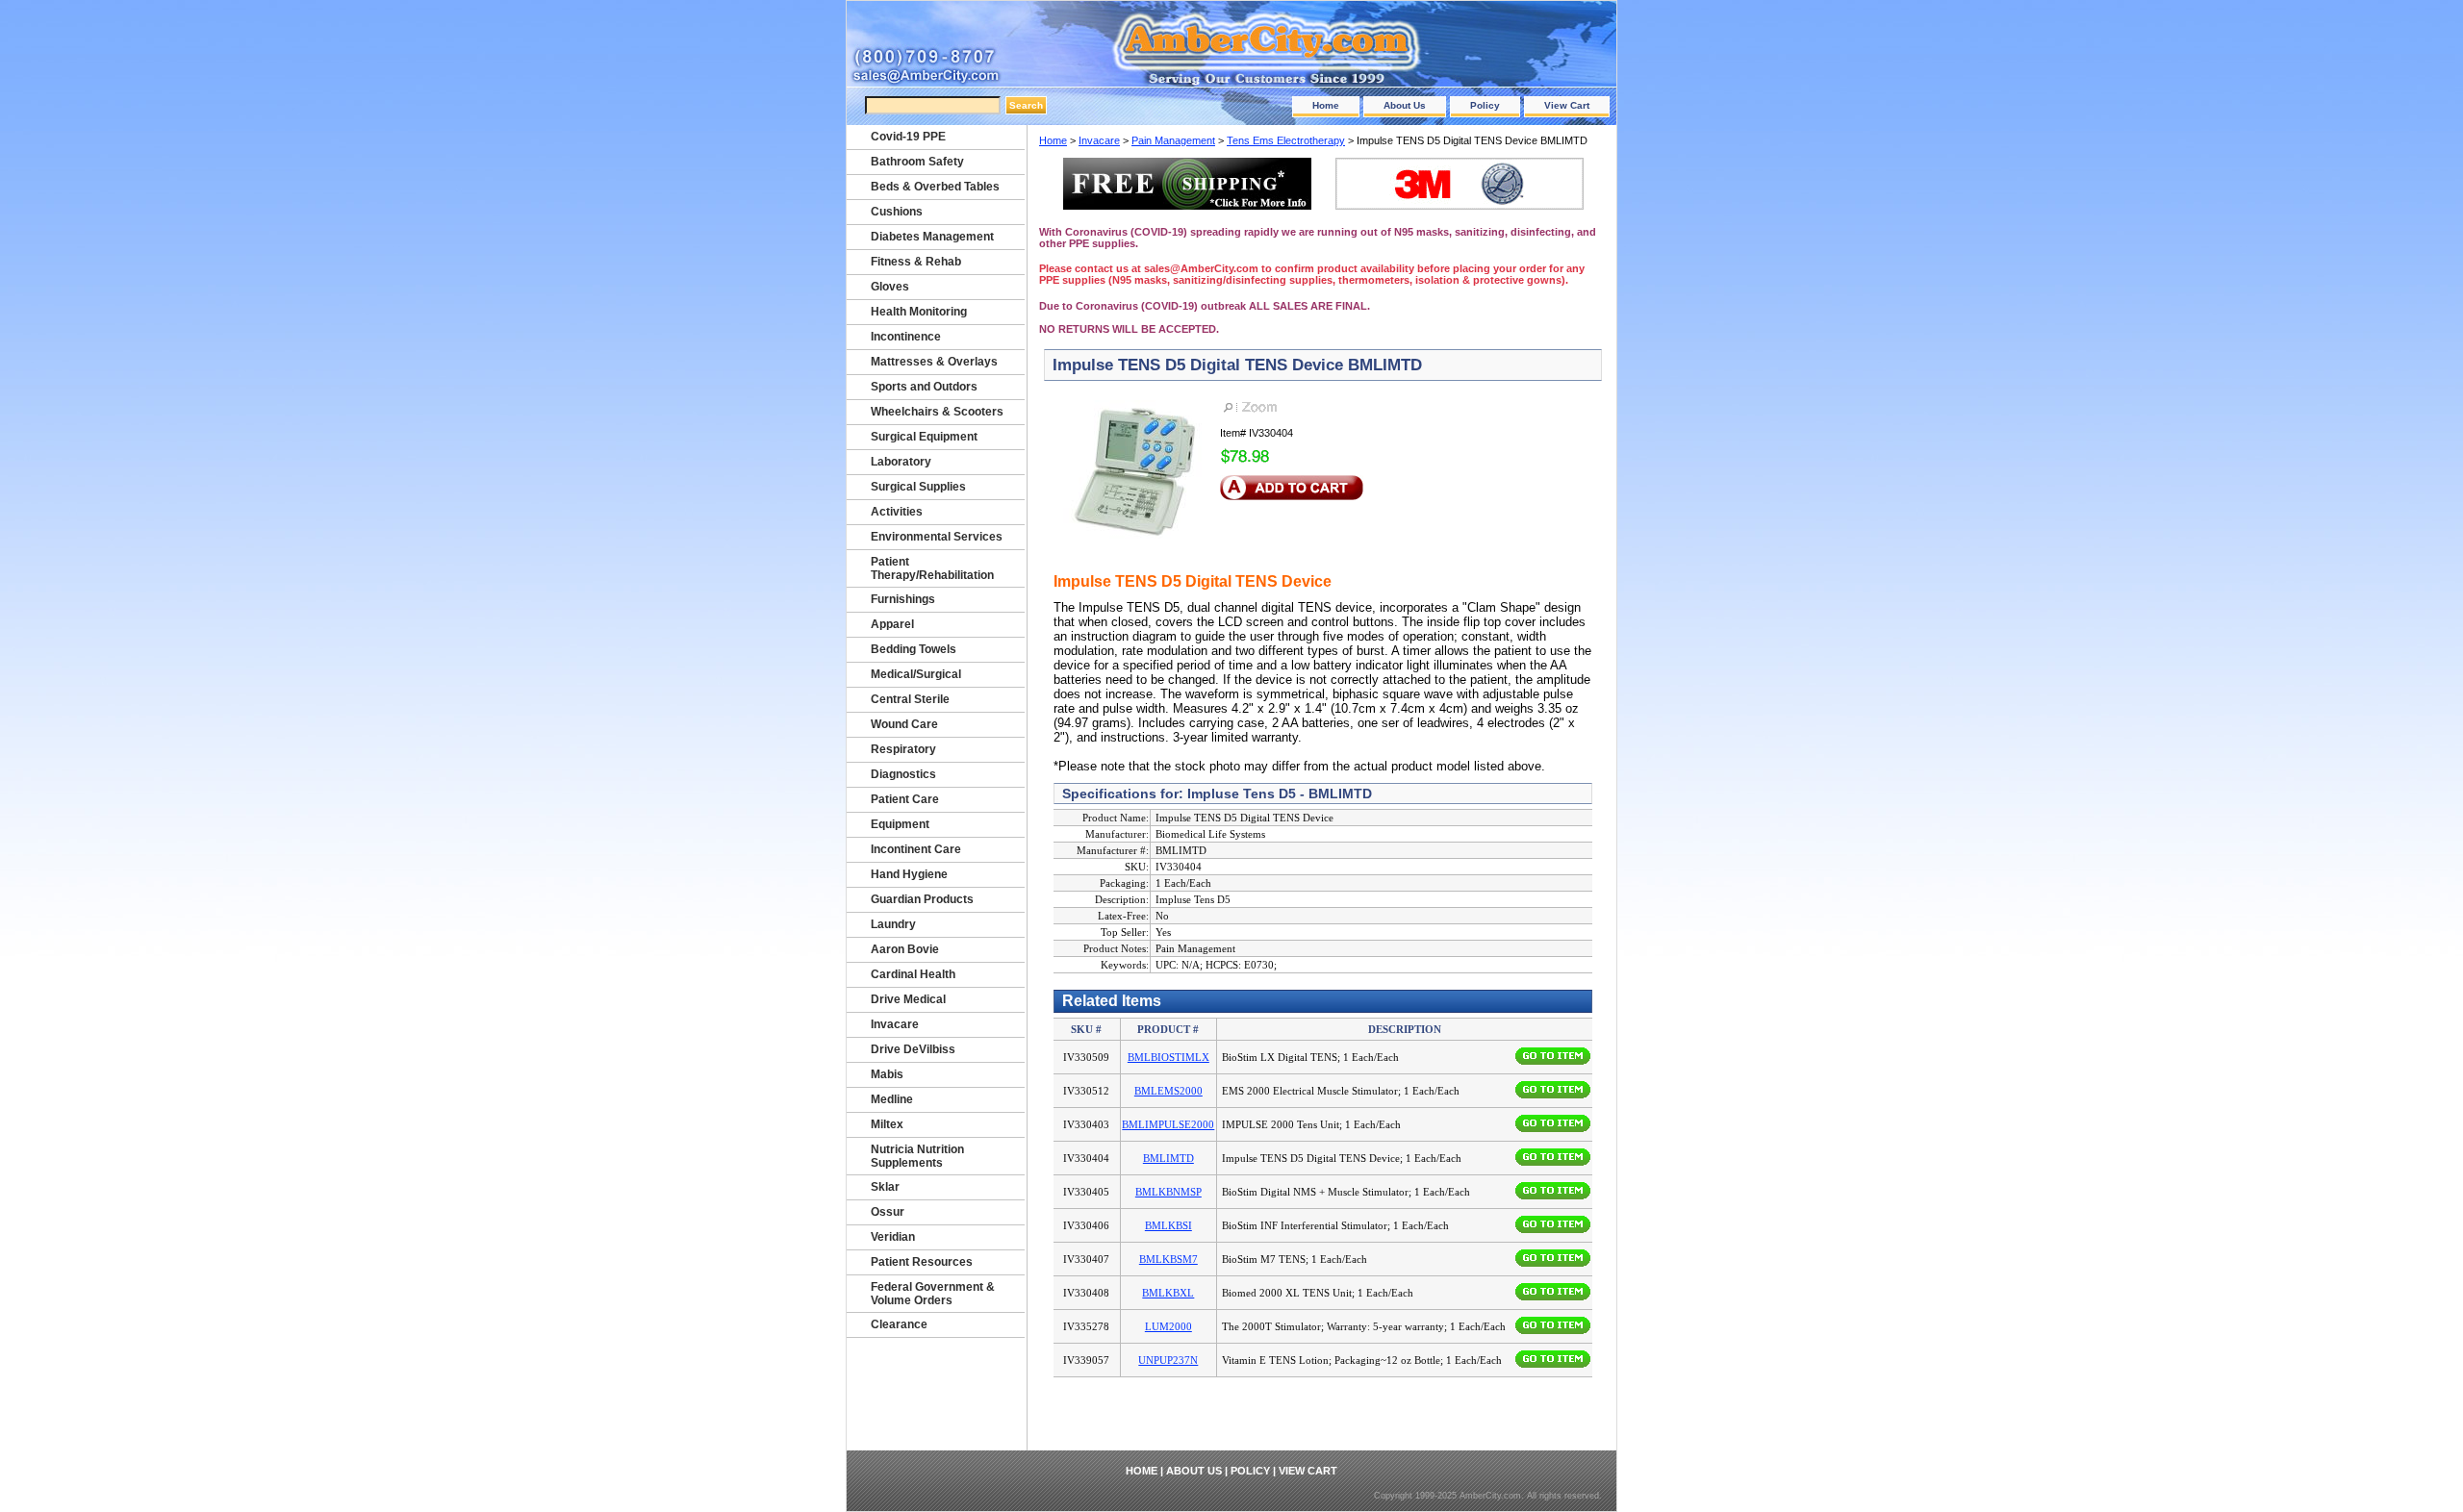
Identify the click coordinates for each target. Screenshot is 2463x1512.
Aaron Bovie (905, 949)
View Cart (1567, 105)
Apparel (892, 624)
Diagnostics (903, 774)
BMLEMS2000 (1168, 1091)
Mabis (887, 1074)
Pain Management (1173, 140)
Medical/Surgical (916, 674)
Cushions (897, 212)
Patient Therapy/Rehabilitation (932, 568)
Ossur (888, 1212)
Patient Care (905, 799)
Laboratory (901, 462)
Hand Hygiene (909, 874)
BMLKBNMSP (1168, 1192)
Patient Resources (922, 1262)
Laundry (893, 924)
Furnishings (903, 599)
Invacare (1099, 140)
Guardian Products (922, 899)
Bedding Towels (914, 649)
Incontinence (906, 337)
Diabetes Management (932, 237)
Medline (892, 1099)
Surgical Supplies (918, 487)
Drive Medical (908, 999)
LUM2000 (1168, 1326)
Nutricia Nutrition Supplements (917, 1156)
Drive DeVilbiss (913, 1049)
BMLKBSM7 (1168, 1259)
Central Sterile (910, 699)
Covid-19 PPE (908, 137)
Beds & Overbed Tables (935, 187)
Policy (1485, 105)
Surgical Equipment (924, 437)
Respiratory (903, 749)
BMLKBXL (1168, 1293)
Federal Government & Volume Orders (933, 1294)
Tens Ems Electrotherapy (1286, 140)
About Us (1405, 105)
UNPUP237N (1168, 1360)
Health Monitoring (919, 312)
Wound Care (904, 724)
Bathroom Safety (917, 162)
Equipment (900, 824)
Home (1326, 105)
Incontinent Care (916, 849)
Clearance (899, 1324)
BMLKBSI (1168, 1225)
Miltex (887, 1124)
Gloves (890, 287)
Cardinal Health (913, 974)
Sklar (885, 1187)
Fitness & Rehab (916, 262)
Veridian (893, 1237)
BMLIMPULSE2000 (1168, 1124)
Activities (897, 512)
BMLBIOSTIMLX (1168, 1057)
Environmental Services (937, 537)
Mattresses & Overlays (934, 362)
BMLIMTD (1168, 1158)
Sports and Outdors (924, 387)
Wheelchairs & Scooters (937, 412)
